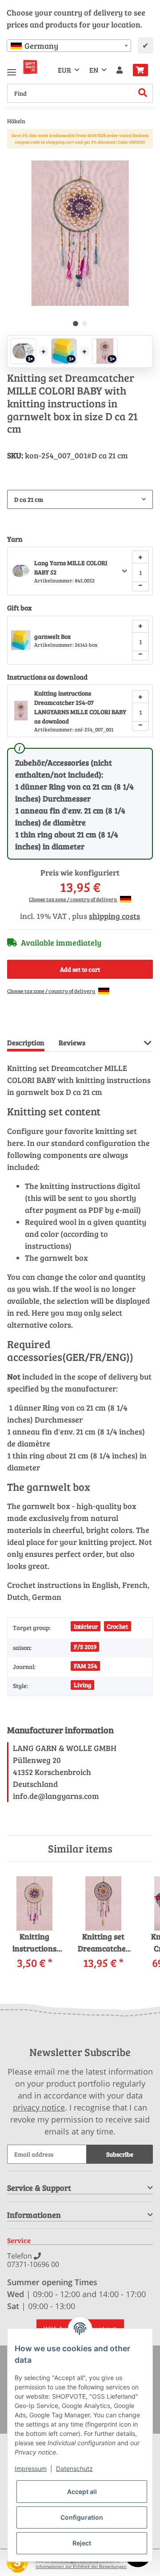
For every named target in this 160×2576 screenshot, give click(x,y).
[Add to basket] (14, 156)
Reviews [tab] (72, 1042)
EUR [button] (64, 70)
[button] (120, 70)
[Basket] (140, 70)
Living (83, 1685)
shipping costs (114, 916)
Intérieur (86, 1626)
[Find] (143, 93)
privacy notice (39, 2107)
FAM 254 (86, 1666)
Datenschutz (74, 2469)
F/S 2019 (85, 1647)
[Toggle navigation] (12, 68)
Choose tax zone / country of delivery (73, 899)
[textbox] (69, 46)
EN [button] (94, 70)
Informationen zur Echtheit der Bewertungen (81, 2566)
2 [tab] (84, 324)
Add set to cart (80, 969)
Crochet (117, 1626)
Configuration (82, 2517)
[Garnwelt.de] (30, 67)
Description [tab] (26, 1042)
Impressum (31, 2469)
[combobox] (69, 46)
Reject (82, 2543)
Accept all (82, 2492)
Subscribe (120, 2154)
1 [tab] (76, 324)
